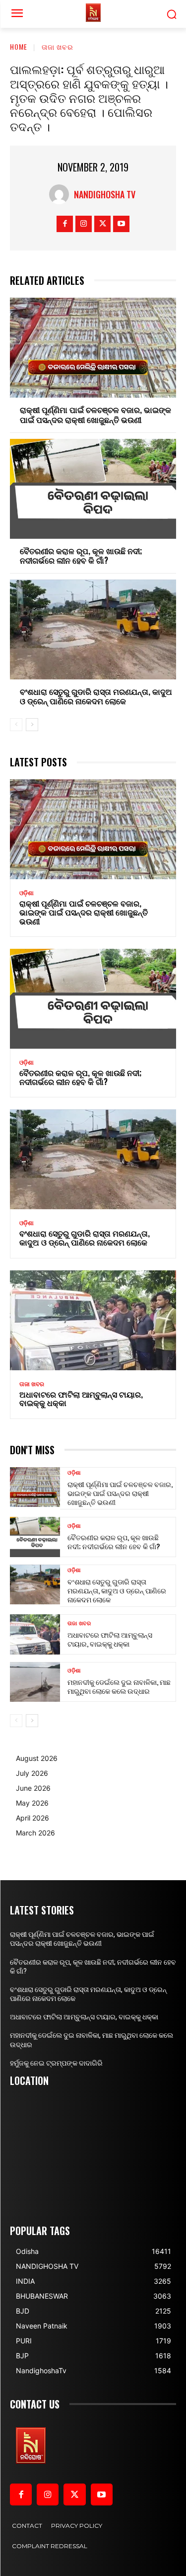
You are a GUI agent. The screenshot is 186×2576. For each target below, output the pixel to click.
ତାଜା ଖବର (58, 46)
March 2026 (35, 1833)
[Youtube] (121, 224)
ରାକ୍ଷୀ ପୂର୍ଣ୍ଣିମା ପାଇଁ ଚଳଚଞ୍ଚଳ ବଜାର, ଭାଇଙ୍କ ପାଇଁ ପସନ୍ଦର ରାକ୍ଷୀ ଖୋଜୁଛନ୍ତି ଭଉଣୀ (95, 414)
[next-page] (32, 725)
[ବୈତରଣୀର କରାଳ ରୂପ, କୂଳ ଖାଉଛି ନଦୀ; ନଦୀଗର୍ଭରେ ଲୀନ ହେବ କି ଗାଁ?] (93, 489)
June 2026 (33, 1788)
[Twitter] (102, 224)
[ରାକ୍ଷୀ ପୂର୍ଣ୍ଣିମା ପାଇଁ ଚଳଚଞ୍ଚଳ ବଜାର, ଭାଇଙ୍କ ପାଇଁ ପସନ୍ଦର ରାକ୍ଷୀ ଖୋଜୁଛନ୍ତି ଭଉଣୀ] (93, 348)
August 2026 (37, 1758)
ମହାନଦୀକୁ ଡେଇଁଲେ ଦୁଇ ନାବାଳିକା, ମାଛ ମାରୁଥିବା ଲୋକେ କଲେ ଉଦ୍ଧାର (119, 1686)
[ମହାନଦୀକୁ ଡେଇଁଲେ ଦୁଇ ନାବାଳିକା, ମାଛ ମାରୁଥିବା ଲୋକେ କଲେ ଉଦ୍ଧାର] (35, 1682)
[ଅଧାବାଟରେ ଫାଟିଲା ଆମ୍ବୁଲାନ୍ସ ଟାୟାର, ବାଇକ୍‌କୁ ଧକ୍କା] (93, 1320)
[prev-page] (16, 725)
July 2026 (32, 1773)
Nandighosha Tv (105, 194)
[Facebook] (65, 224)
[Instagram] (84, 224)
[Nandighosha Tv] (62, 194)
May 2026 (32, 1803)
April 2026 (32, 1818)
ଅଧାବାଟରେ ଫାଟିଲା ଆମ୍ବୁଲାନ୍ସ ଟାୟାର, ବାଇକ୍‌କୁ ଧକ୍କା (81, 1399)
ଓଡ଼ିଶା (27, 893)
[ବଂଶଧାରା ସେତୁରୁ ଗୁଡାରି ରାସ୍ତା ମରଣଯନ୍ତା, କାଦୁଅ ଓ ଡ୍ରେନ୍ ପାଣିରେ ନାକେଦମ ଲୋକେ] (93, 629)
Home (19, 46)
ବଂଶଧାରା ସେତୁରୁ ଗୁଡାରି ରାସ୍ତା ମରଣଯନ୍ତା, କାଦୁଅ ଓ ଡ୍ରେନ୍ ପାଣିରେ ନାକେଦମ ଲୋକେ (96, 696)
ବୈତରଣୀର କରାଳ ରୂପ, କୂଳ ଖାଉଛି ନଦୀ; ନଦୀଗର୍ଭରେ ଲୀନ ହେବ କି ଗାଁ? (81, 555)
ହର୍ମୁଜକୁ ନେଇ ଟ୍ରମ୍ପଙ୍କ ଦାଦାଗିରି (56, 2063)
